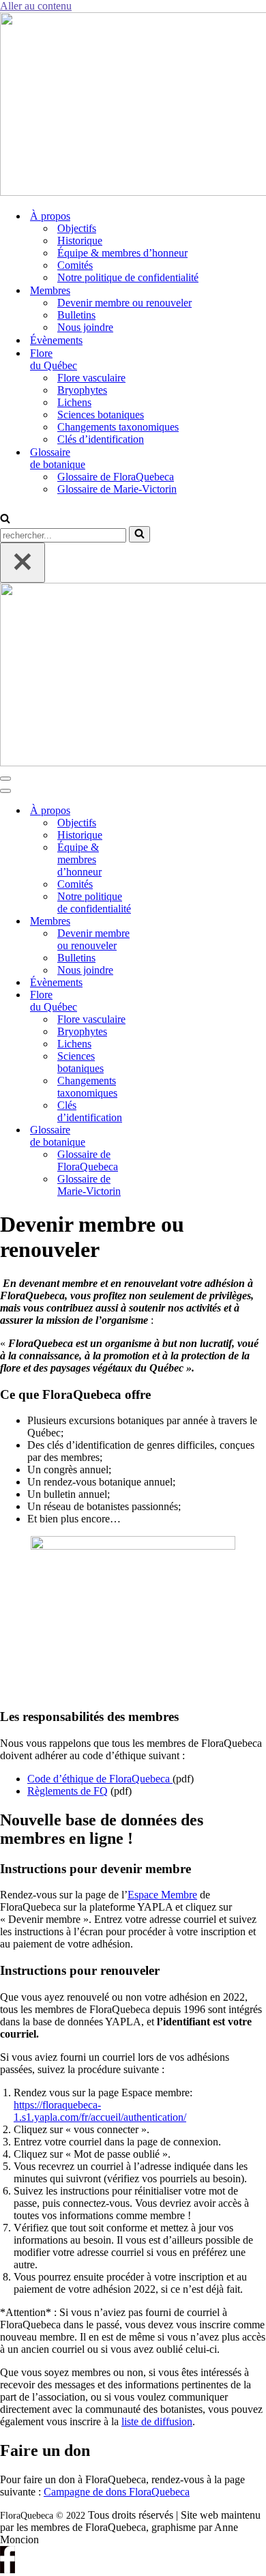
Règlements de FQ (68, 1791)
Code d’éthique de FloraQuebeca (100, 1779)
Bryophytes (82, 390)
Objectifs (77, 228)
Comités (75, 265)
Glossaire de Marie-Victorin (117, 489)
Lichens (74, 402)
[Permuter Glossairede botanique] (164, 1137)
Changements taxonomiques (118, 427)
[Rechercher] (5, 520)
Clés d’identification (101, 439)
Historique (80, 241)
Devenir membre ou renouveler (124, 303)
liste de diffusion (157, 2421)
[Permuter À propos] (164, 811)
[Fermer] (23, 563)
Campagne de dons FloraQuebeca (117, 2492)
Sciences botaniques (101, 415)
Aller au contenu (36, 6)
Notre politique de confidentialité (128, 277)
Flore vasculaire (91, 378)
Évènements (56, 340)
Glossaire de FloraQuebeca (116, 477)
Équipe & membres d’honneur (122, 253)
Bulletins (76, 315)
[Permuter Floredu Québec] (164, 1001)
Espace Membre (162, 1895)
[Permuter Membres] (164, 922)
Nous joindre (85, 327)
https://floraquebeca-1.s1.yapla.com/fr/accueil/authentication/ (100, 2111)
